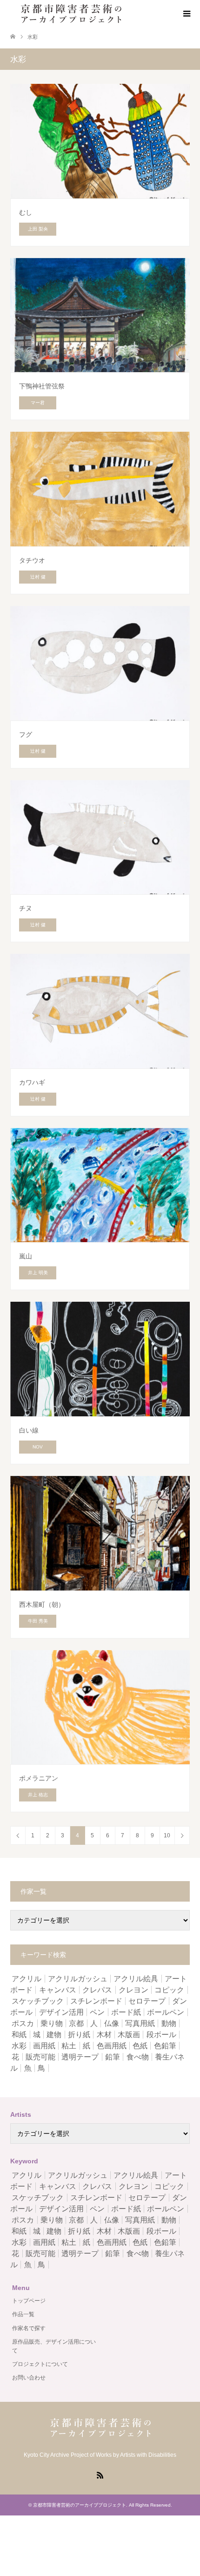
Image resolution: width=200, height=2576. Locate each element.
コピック (169, 1990)
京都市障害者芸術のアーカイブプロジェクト (80, 2505)
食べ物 (138, 2057)
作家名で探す (29, 2328)
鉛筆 (113, 2057)
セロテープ (147, 2001)
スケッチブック (38, 2001)
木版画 (129, 2035)
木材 (104, 2035)
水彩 (19, 2046)
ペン (97, 2012)
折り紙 (79, 2035)
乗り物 (52, 2023)
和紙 (19, 2035)
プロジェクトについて (40, 2364)
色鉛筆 (165, 2046)
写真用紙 (140, 2023)
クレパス (97, 1990)
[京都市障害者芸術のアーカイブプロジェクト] (71, 14)
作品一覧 (23, 2314)
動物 (169, 2023)
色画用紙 (112, 2046)
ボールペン (166, 2012)
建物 (54, 2035)
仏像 (112, 2023)
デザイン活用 (61, 2012)
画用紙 (44, 2046)
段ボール (161, 2035)
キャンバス (58, 1990)
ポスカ (23, 2023)
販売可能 (40, 2057)
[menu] (186, 14)
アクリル (27, 1979)
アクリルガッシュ (78, 1979)
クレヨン (133, 1990)
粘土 (69, 2046)
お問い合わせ (29, 2378)
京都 (76, 2023)
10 (167, 1835)
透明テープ (80, 2057)
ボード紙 (126, 2012)
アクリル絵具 (136, 1979)
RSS (100, 2474)
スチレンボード (96, 2001)
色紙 (140, 2046)
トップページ (29, 2301)
